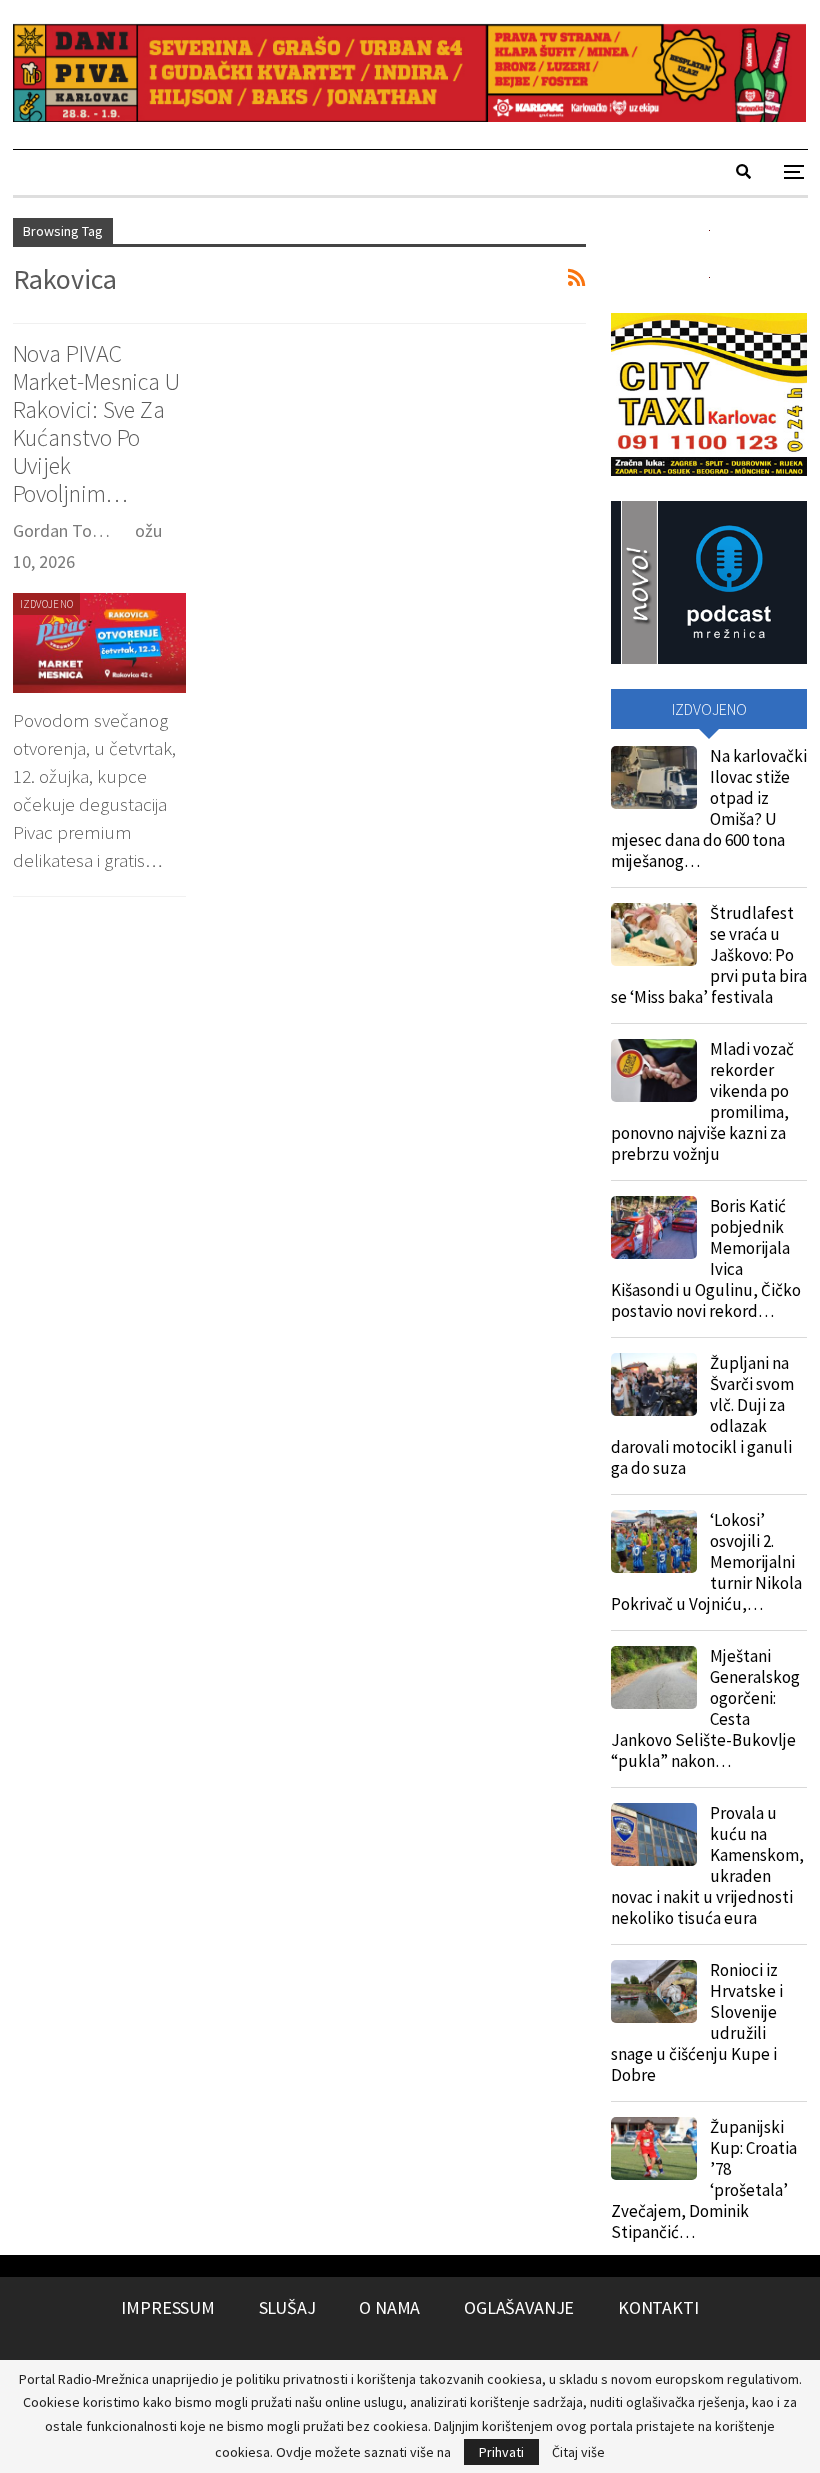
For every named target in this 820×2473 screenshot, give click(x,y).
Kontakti (658, 2307)
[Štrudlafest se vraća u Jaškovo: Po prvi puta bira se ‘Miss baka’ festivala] (654, 935)
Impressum (167, 2307)
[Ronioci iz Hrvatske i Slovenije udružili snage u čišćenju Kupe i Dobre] (654, 1992)
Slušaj (287, 2307)
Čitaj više (578, 2452)
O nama (389, 2307)
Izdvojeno (47, 604)
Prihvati (501, 2452)
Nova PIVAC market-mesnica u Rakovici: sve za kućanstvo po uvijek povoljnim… (96, 423)
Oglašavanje (519, 2307)
